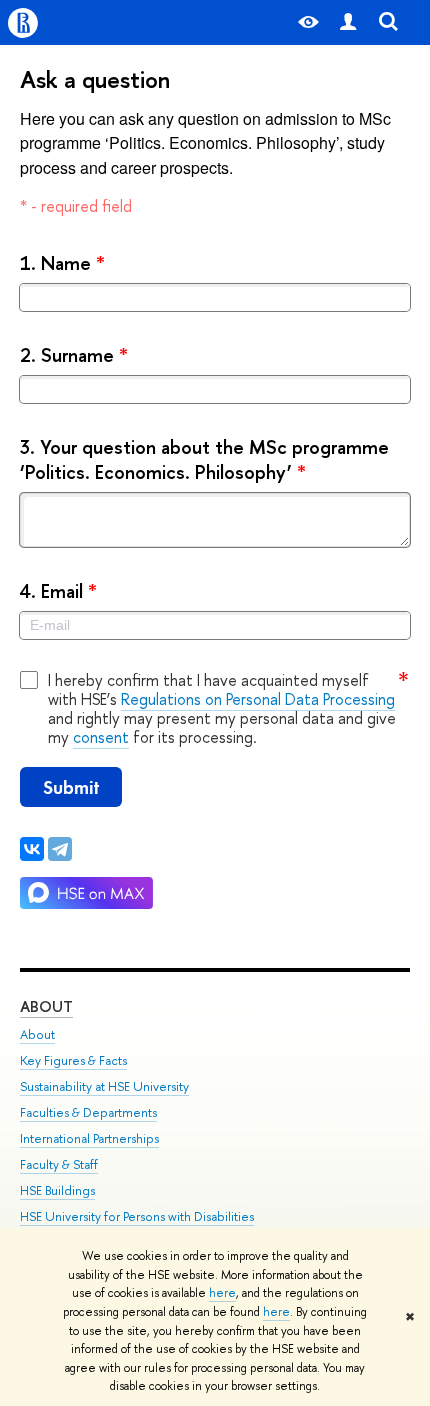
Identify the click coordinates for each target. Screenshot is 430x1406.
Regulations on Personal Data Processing (258, 699)
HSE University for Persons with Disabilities (137, 1216)
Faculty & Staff (59, 1164)
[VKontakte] (32, 849)
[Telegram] (60, 849)
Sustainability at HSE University (104, 1086)
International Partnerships (89, 1138)
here (222, 1293)
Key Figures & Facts (73, 1060)
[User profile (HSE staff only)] (348, 22)
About (46, 1006)
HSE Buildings (57, 1190)
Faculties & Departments (88, 1112)
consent (101, 737)
